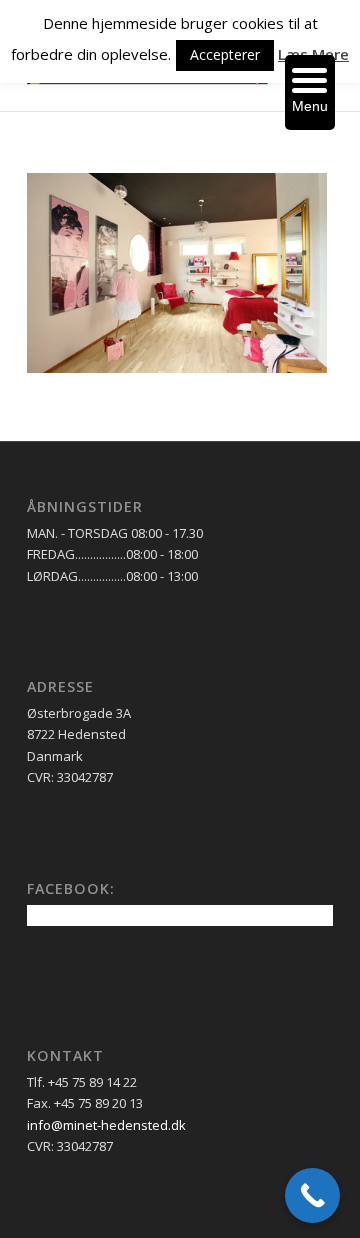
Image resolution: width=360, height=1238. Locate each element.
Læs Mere (313, 54)
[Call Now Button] (312, 1195)
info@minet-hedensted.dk (106, 1125)
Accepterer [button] (225, 54)
